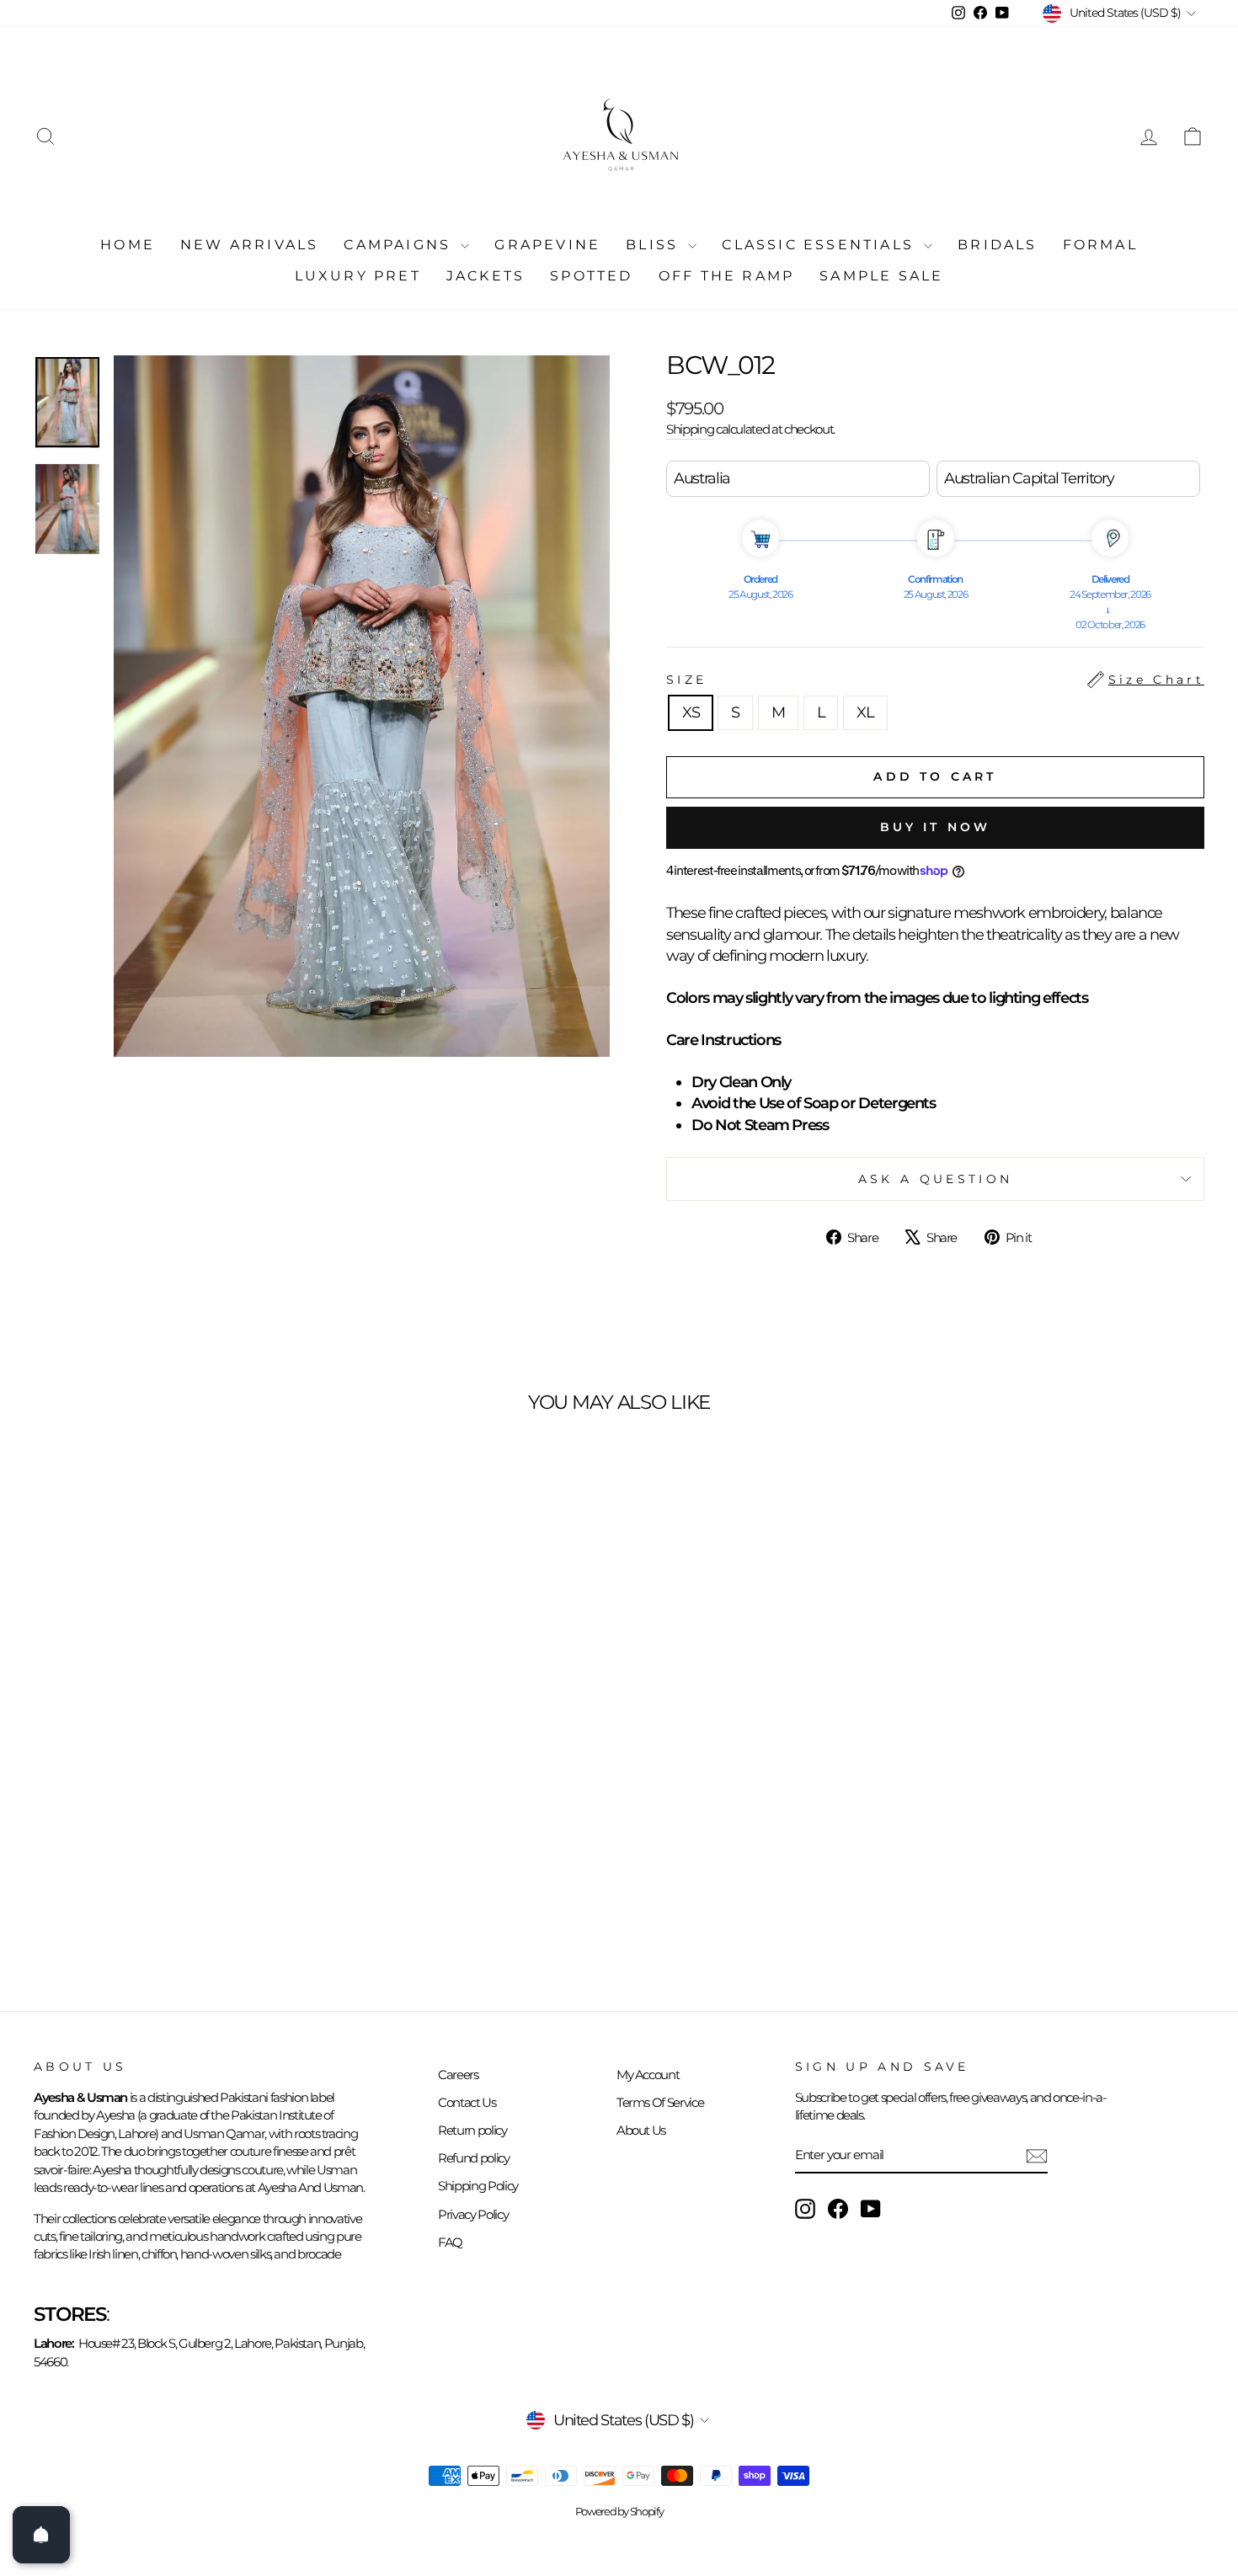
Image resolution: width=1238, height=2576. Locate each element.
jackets (486, 276)
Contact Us (467, 2102)
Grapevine (547, 245)
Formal (1100, 245)
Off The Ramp (726, 276)
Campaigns (400, 245)
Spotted (591, 276)
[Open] (41, 2535)
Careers (458, 2075)
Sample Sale (881, 276)
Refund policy (473, 2158)
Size (935, 680)
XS (691, 712)
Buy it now (936, 827)
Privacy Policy (473, 2214)
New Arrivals (249, 245)
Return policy (472, 2130)
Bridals (997, 245)
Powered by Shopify (619, 2512)
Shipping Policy (478, 2186)
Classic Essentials (821, 245)
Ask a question (935, 1179)
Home (128, 245)
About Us (641, 2130)
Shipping (690, 429)
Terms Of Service (660, 2102)
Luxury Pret (358, 276)
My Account (648, 2075)
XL (865, 712)
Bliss (655, 245)
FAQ (450, 2242)
